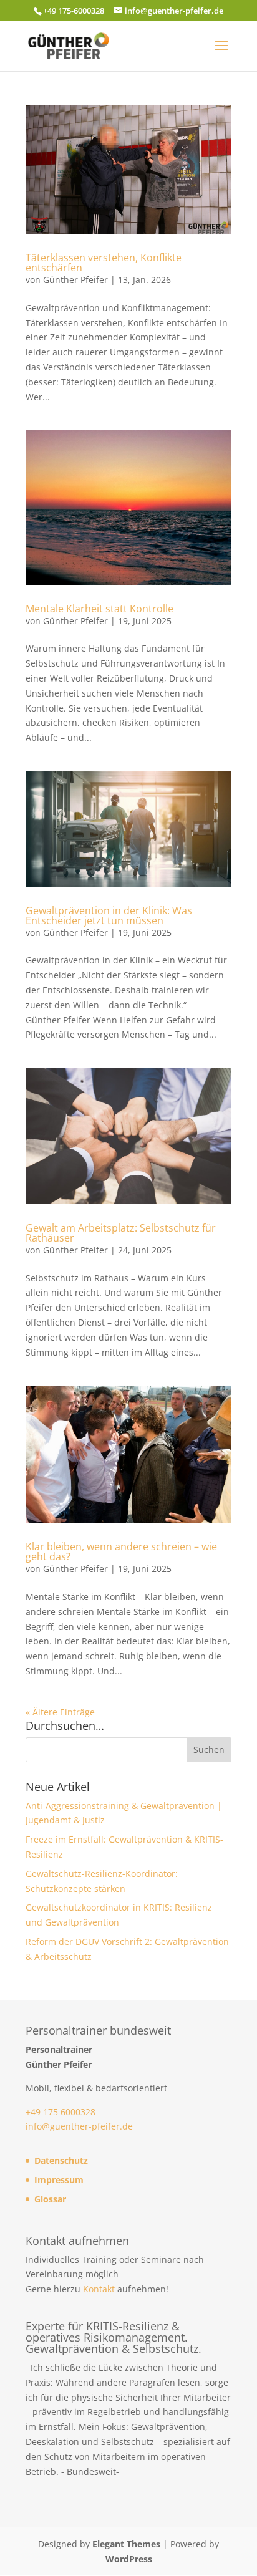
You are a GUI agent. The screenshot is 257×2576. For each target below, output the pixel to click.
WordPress (129, 2559)
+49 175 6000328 (61, 2112)
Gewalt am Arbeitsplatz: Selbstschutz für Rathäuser (121, 1233)
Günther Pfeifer (75, 280)
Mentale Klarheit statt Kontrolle (99, 609)
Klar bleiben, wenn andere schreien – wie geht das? (121, 1551)
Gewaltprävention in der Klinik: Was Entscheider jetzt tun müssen (109, 915)
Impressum (59, 2180)
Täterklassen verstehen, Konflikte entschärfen (104, 263)
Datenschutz (61, 2160)
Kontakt (99, 2289)
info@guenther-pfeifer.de (79, 2126)
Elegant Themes (126, 2544)
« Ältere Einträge (60, 1712)
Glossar (50, 2199)
